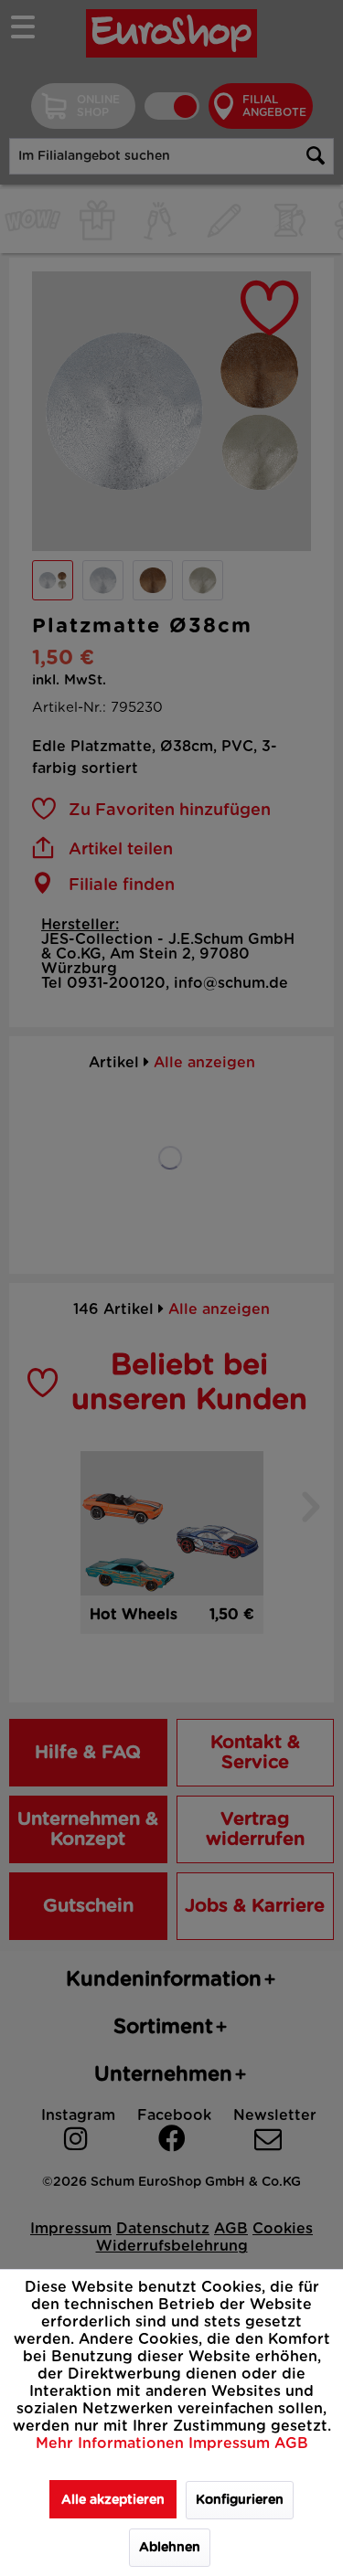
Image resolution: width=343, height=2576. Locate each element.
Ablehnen (170, 2548)
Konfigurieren (240, 2500)
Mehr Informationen (112, 2443)
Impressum (231, 2443)
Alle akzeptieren (113, 2500)
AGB (291, 2443)
